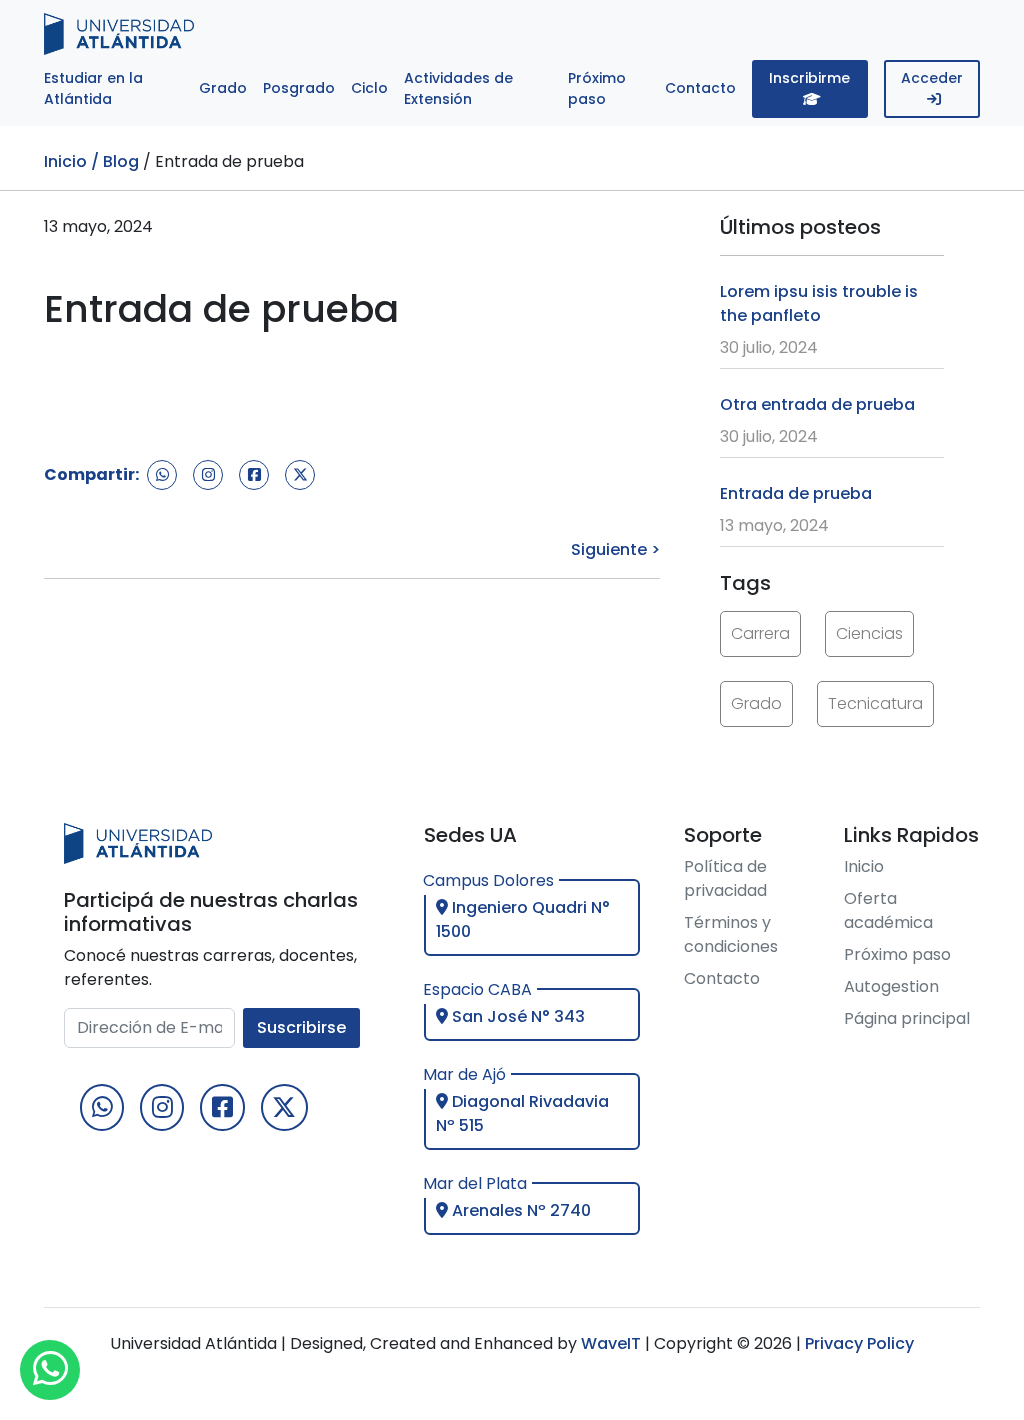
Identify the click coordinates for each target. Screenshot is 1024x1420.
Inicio (65, 161)
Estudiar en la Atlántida (93, 88)
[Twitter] (284, 1107)
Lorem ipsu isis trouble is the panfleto (819, 303)
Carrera (760, 633)
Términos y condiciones (731, 934)
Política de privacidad (725, 878)
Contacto (700, 88)
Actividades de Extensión (458, 88)
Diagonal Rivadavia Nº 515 (522, 1113)
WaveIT (609, 1343)
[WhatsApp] (102, 1107)
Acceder (932, 78)
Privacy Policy (859, 1343)
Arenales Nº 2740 (519, 1210)
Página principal (907, 1018)
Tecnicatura (875, 703)
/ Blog (115, 161)
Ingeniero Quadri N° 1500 (523, 919)
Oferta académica (888, 910)
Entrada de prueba (796, 493)
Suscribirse (301, 1027)
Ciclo (369, 88)
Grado (223, 88)
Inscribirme (809, 78)
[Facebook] (222, 1107)
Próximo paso (597, 88)
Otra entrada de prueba (817, 404)
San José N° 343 (516, 1016)
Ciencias (869, 633)
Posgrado (299, 88)
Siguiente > (615, 549)
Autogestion (891, 986)
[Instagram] (162, 1107)
